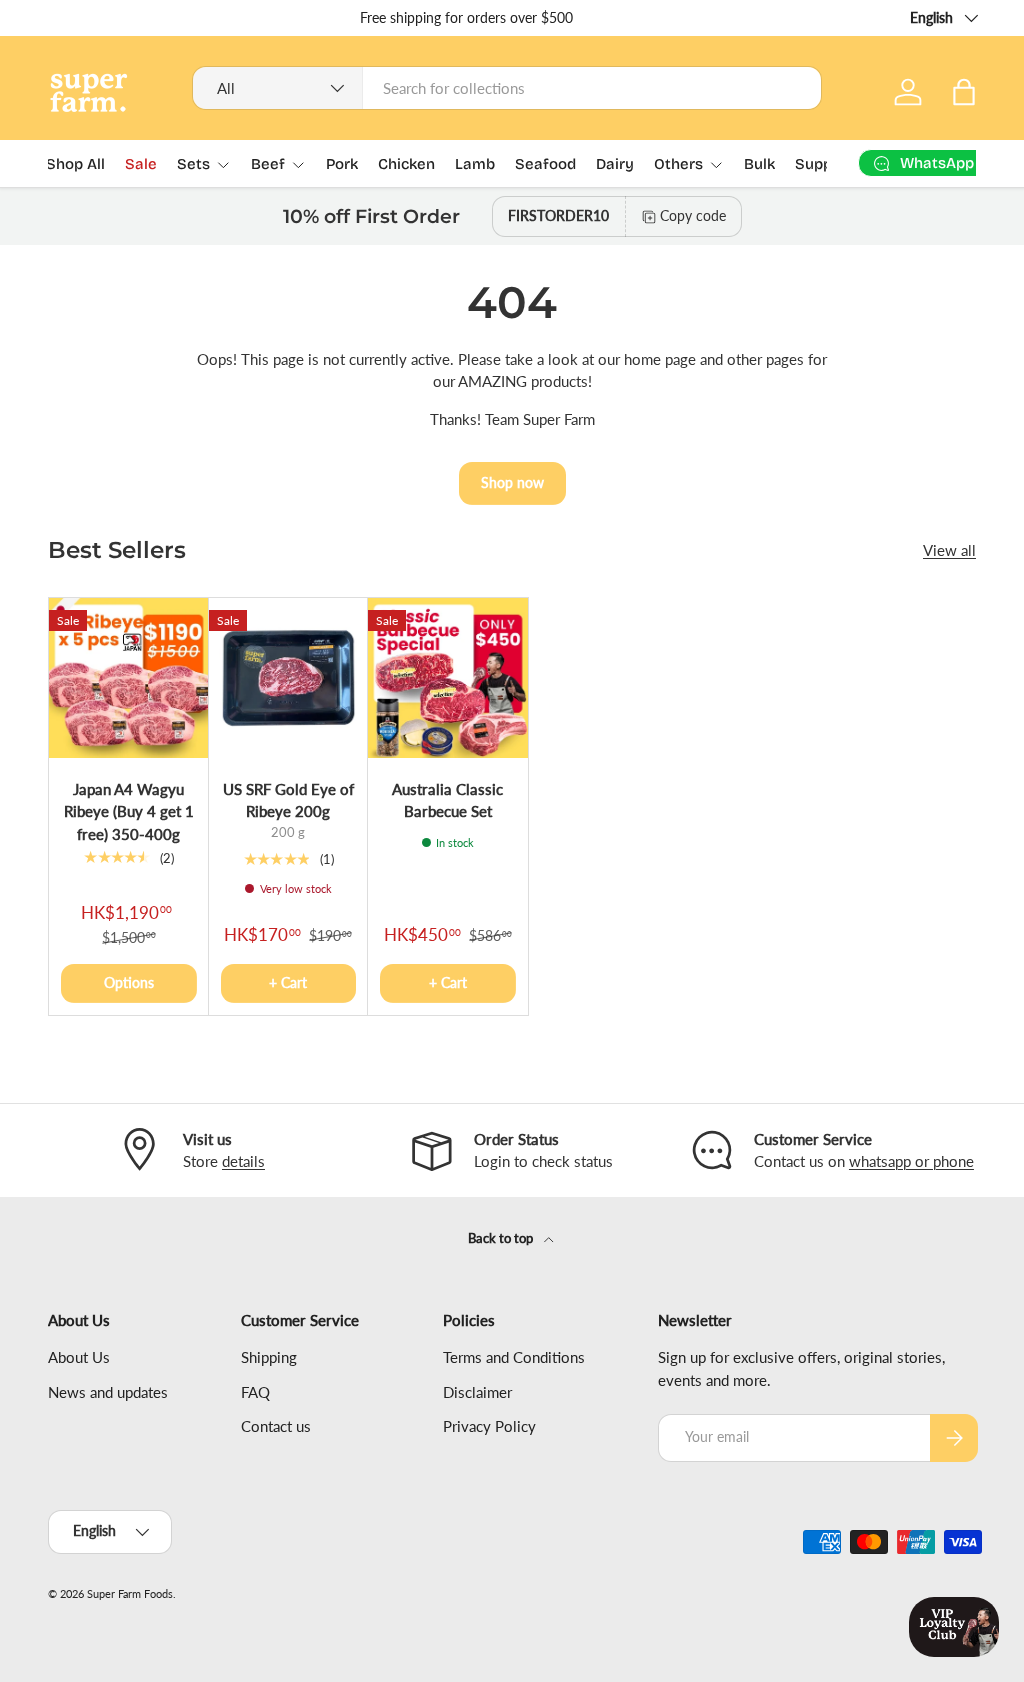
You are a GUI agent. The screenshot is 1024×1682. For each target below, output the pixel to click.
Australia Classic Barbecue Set (447, 800)
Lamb (475, 164)
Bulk (759, 164)
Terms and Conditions (514, 1357)
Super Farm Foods (130, 1593)
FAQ (255, 1392)
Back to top (502, 1238)
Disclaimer (477, 1392)
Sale (141, 164)
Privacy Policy (489, 1426)
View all (949, 550)
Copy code (693, 215)
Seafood (545, 164)
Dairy (615, 164)
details (243, 1161)
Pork (342, 164)
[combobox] (507, 88)
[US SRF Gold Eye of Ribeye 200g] (289, 678)
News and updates (108, 1392)
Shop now (512, 482)
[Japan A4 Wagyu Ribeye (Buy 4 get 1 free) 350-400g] (129, 678)
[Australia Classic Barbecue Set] (448, 678)
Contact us (276, 1426)
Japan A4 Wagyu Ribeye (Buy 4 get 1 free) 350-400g (129, 811)
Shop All (75, 164)
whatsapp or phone (911, 1161)
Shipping (269, 1357)
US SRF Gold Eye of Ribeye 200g (288, 800)
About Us (79, 1357)
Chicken (406, 164)
